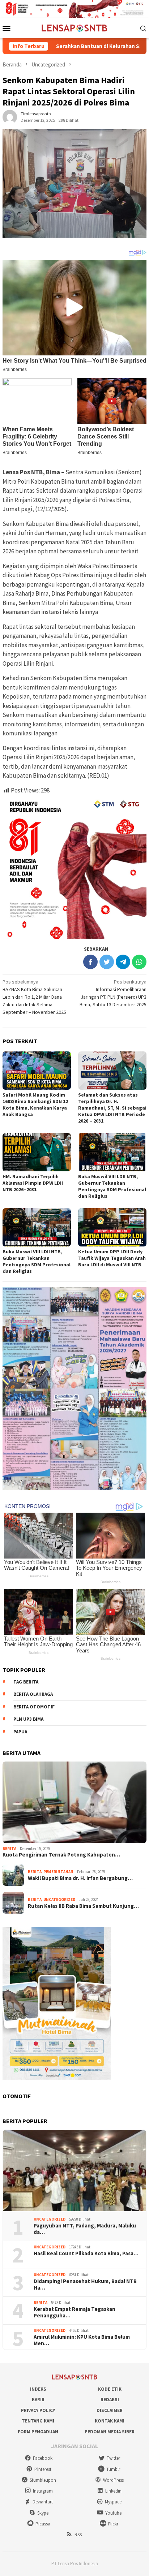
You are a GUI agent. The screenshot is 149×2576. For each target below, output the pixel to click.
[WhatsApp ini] (139, 962)
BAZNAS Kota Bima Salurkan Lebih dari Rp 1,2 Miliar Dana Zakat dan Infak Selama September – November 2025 (34, 997)
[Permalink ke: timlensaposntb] (10, 117)
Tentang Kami (38, 2421)
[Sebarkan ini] (90, 962)
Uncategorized (59, 1899)
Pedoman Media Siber (110, 2432)
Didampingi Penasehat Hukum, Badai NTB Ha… (85, 2285)
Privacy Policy (38, 2410)
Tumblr (113, 2469)
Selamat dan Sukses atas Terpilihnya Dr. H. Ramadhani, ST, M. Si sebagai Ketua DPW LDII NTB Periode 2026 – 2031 (112, 1108)
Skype (43, 2513)
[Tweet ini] (107, 962)
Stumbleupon (43, 2480)
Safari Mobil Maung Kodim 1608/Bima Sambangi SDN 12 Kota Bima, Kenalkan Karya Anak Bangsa (35, 1105)
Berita (9, 1849)
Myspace (113, 2502)
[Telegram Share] (123, 962)
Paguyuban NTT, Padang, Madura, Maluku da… (85, 2229)
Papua (20, 1732)
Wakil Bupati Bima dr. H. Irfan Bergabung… (80, 1878)
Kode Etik (110, 2389)
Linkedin (113, 2491)
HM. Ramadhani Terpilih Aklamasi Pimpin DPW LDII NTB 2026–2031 (33, 1183)
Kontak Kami (110, 2421)
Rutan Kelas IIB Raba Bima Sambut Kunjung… (83, 1906)
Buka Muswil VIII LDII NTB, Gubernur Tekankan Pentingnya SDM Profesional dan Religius (112, 1186)
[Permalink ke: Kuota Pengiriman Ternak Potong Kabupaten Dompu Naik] (74, 1802)
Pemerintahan (58, 1872)
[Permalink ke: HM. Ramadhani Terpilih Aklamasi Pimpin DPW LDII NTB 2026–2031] (37, 1152)
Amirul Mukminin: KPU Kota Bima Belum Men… (82, 2340)
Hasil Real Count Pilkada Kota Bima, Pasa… (86, 2253)
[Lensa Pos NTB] (74, 27)
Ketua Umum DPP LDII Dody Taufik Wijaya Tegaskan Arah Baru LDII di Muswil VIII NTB (112, 1258)
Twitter (113, 2458)
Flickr (113, 2524)
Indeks (38, 2389)
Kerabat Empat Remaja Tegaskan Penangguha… (74, 2312)
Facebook (43, 2458)
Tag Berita (26, 1682)
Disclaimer (110, 2410)
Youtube (113, 2513)
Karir (38, 2400)
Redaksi (110, 2400)
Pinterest (43, 2469)
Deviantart (43, 2502)
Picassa (43, 2524)
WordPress (113, 2480)
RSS (78, 2535)
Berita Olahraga (33, 1694)
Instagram (43, 2491)
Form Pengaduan (38, 2432)
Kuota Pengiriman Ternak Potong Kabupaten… (61, 1855)
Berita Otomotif (34, 1707)
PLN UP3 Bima (28, 1719)
